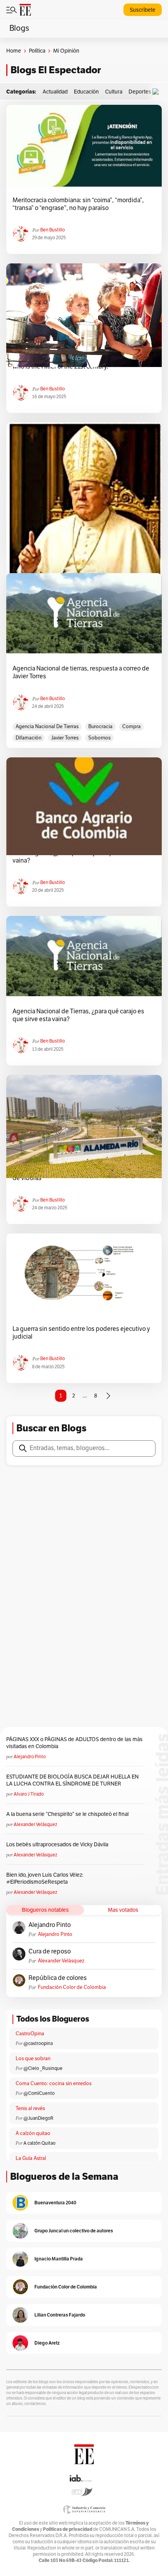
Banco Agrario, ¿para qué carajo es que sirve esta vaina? (79, 857)
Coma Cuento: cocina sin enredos (54, 2084)
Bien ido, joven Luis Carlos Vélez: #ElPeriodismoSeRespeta (45, 1878)
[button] (157, 92)
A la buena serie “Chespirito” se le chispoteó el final (67, 1814)
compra (131, 727)
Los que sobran (33, 2059)
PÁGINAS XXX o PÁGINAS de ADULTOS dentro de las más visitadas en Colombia (74, 1743)
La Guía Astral (31, 2158)
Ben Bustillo (53, 230)
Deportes (140, 92)
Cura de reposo (50, 1951)
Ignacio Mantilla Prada (59, 2259)
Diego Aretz (47, 2343)
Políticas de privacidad (68, 2529)
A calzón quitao (33, 2133)
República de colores (58, 1978)
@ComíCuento (39, 2093)
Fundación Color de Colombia (72, 1987)
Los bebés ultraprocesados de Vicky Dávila (58, 1845)
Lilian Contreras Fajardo (60, 2315)
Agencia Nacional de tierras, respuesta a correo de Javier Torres (81, 672)
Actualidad (55, 92)
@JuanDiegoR (38, 2118)
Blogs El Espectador (56, 70)
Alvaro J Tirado (29, 1794)
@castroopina (38, 2043)
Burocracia (100, 727)
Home (14, 51)
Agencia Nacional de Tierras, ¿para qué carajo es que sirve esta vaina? (78, 1015)
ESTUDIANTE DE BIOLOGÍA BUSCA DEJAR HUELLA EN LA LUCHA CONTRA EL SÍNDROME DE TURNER (72, 1780)
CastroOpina (30, 2034)
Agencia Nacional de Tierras (47, 727)
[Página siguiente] (108, 1396)
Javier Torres (65, 738)
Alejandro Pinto (30, 1757)
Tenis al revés (30, 2108)
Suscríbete (143, 10)
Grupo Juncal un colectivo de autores (74, 2231)
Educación (86, 92)
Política (37, 51)
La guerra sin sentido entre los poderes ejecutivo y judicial (81, 1333)
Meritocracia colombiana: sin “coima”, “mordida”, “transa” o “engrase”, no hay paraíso (78, 204)
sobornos (99, 738)
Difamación (29, 738)
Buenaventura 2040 (55, 2203)
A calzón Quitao (39, 2143)
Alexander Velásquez (35, 1824)
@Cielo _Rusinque (43, 2068)
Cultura (114, 92)
